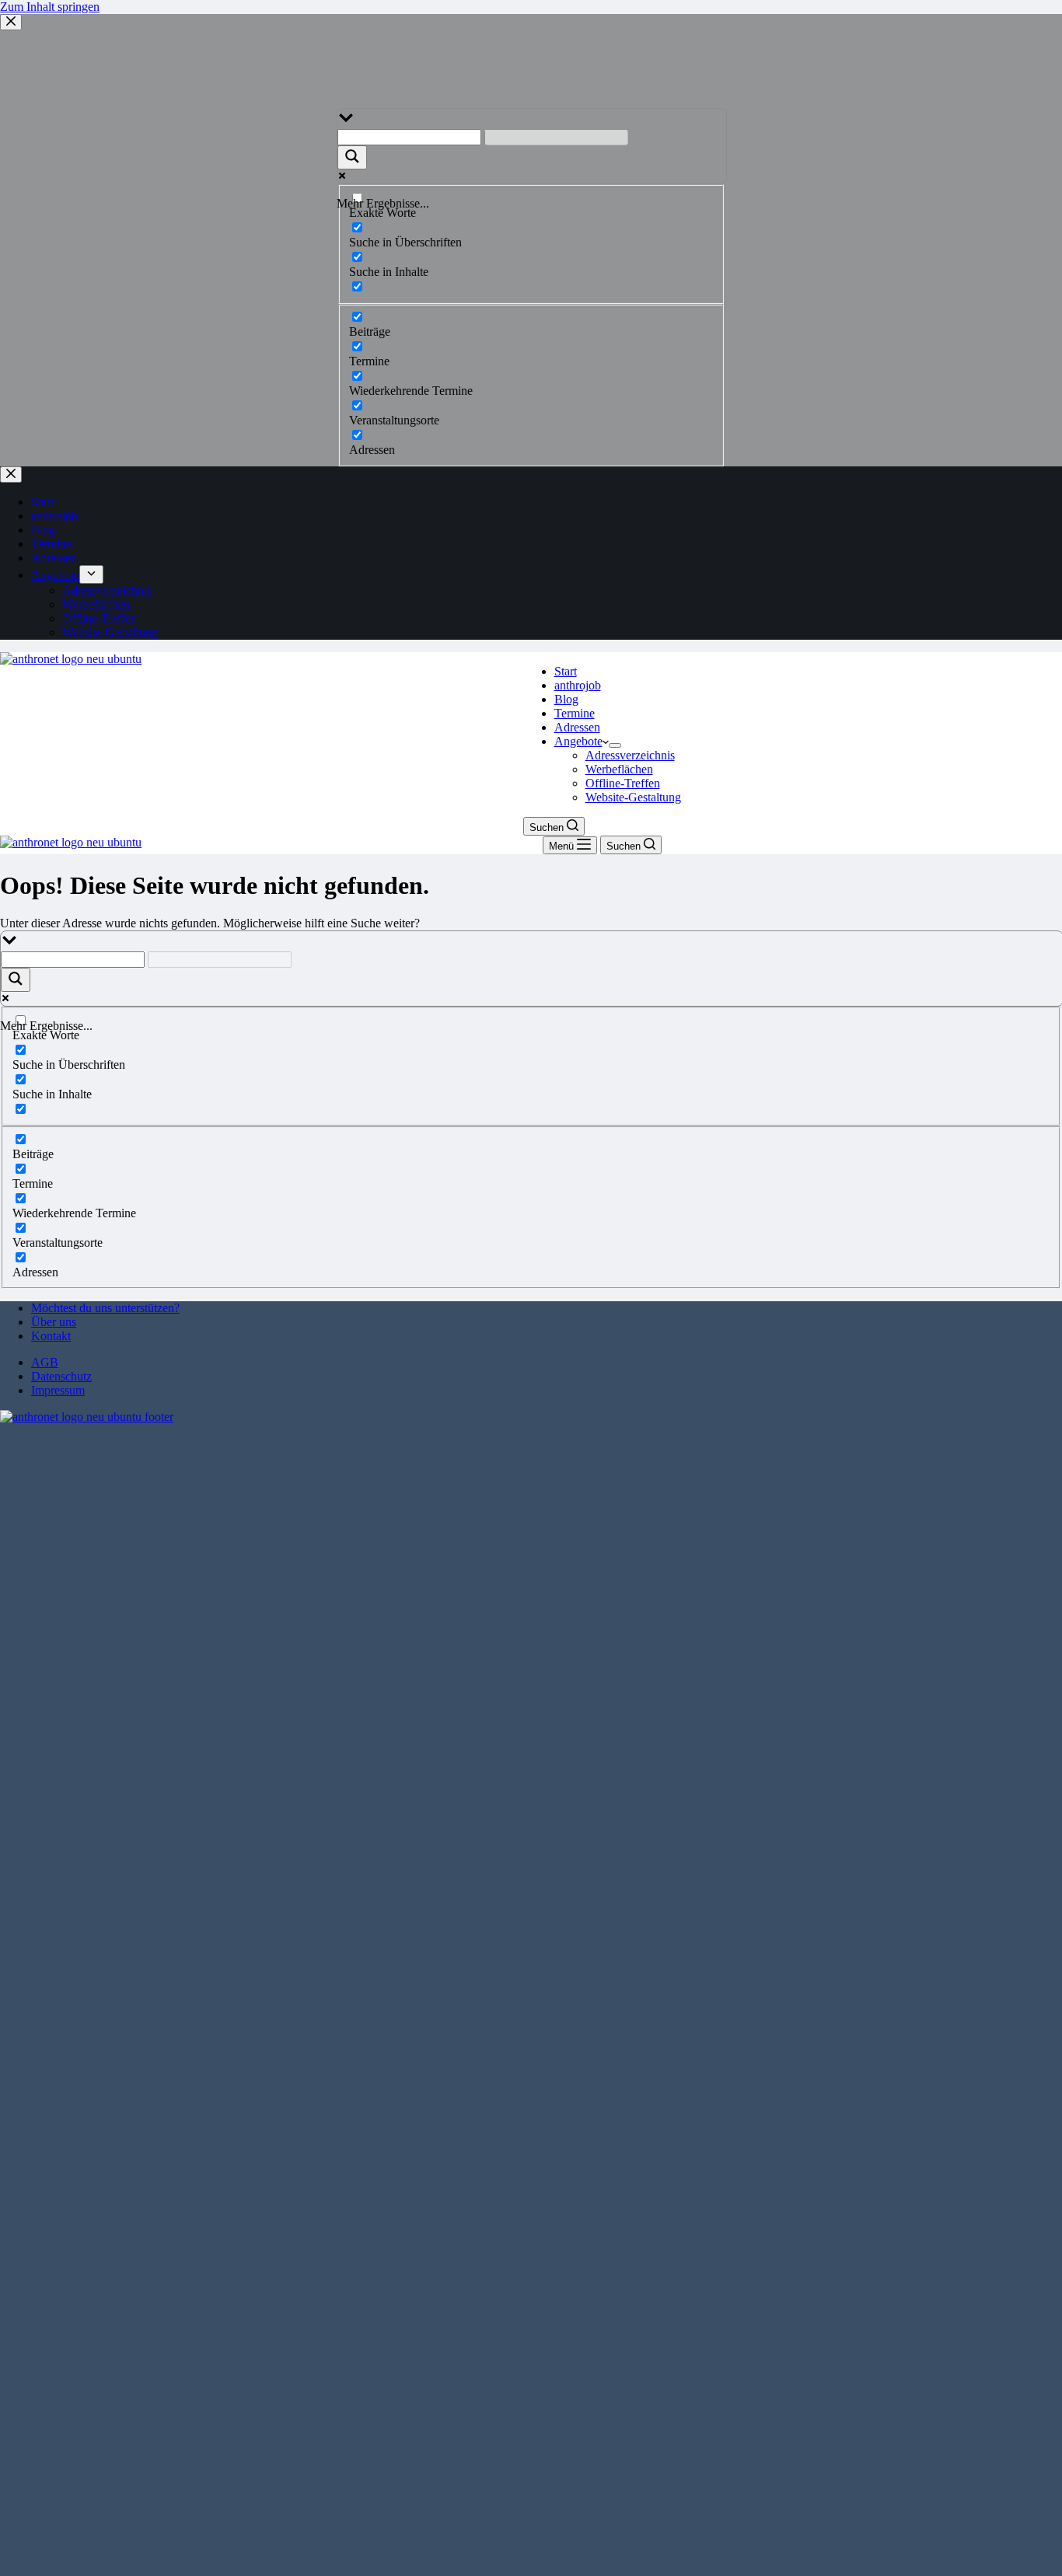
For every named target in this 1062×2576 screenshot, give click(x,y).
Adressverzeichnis (630, 755)
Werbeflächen (619, 769)
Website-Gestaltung (633, 797)
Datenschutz (61, 1376)
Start (566, 671)
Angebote (578, 741)
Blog (566, 699)
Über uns (54, 1322)
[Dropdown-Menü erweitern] (615, 745)
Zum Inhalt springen (50, 7)
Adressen (577, 727)
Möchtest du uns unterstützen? (105, 1308)
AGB (45, 1362)
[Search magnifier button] (16, 980)
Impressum (58, 1390)
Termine (575, 713)
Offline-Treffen (623, 783)
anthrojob (578, 685)
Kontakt (51, 1336)
